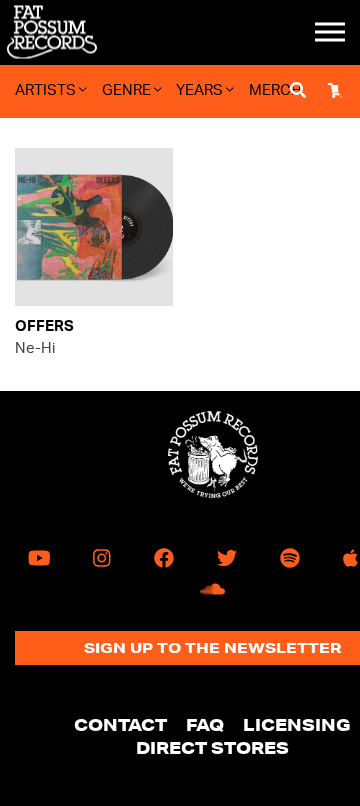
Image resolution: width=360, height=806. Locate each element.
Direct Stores (212, 747)
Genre (128, 90)
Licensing (297, 724)
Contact (120, 724)
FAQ (205, 724)
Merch (275, 90)
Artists (47, 90)
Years (201, 90)
